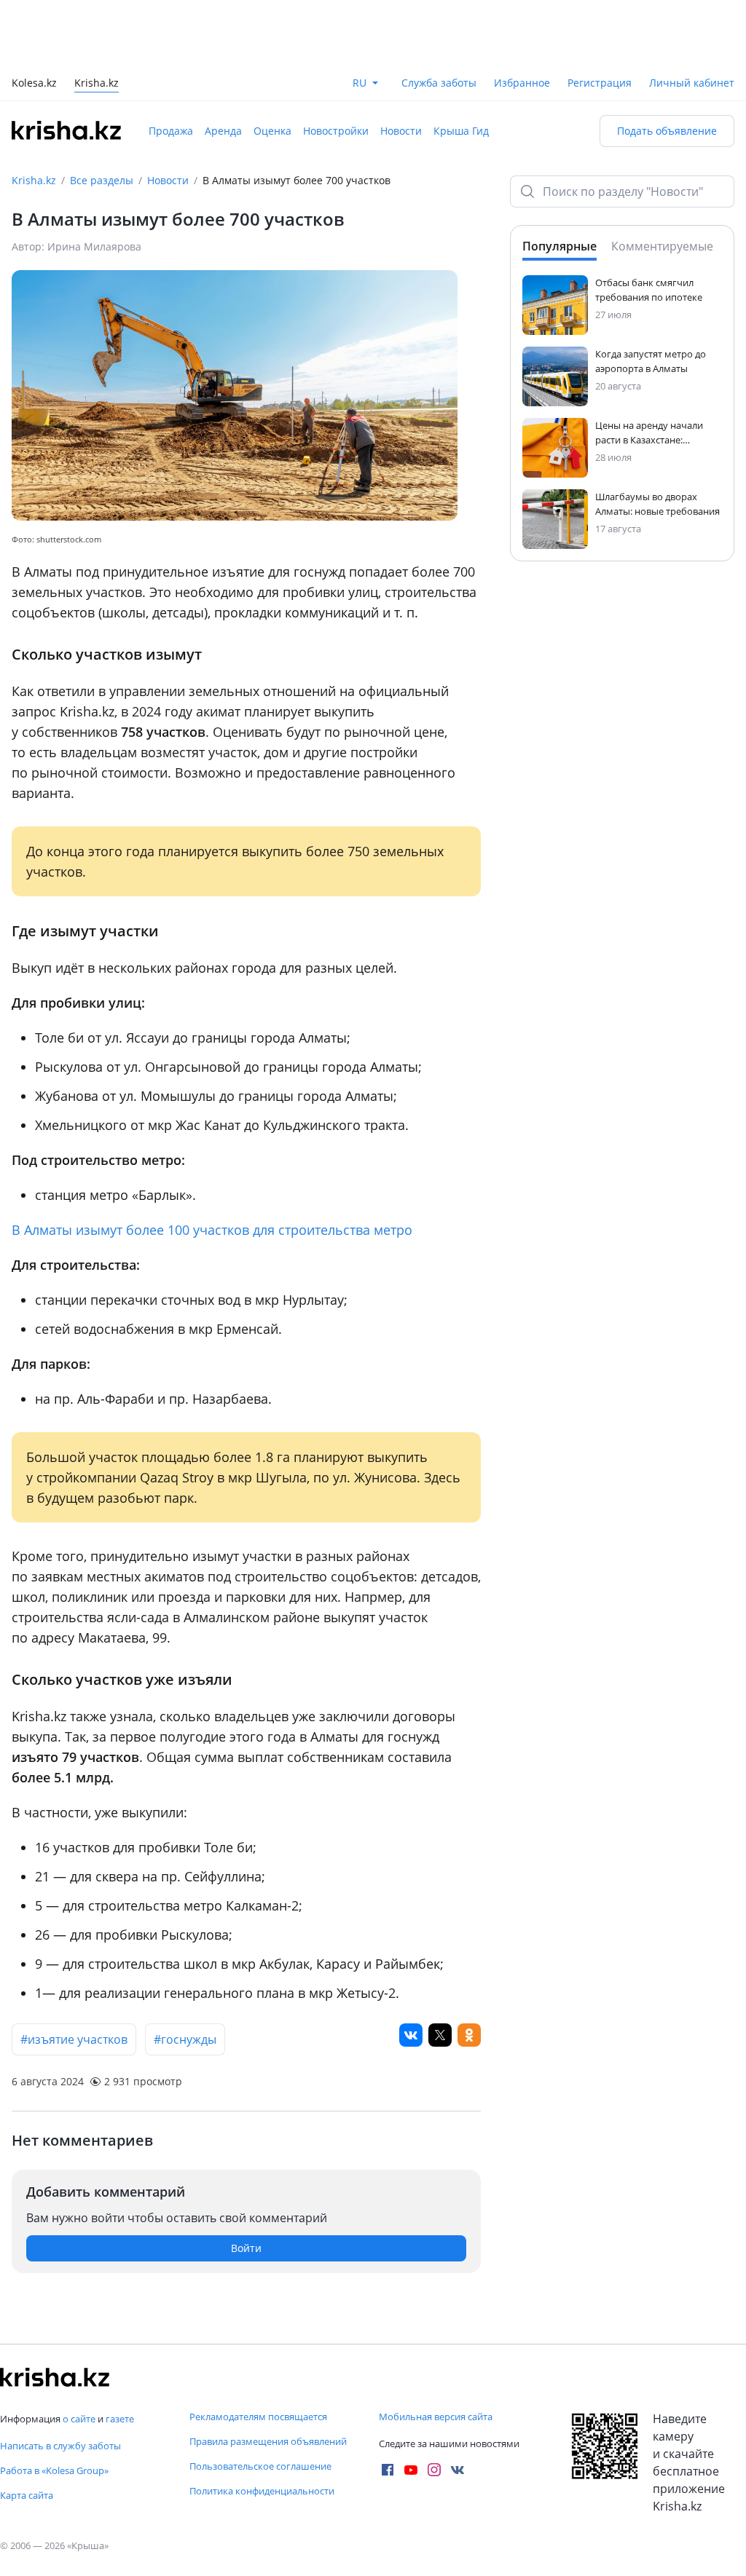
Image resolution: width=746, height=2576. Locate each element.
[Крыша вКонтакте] (458, 2470)
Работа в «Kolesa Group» (54, 2470)
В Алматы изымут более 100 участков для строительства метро (212, 1230)
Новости (401, 131)
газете (120, 2419)
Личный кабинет (692, 83)
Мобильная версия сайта (436, 2417)
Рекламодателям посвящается (258, 2417)
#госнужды (185, 2039)
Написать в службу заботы (60, 2446)
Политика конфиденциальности (262, 2491)
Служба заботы (439, 83)
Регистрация (600, 83)
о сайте (79, 2419)
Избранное (522, 83)
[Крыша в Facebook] (388, 2470)
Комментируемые (662, 246)
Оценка (272, 131)
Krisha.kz (34, 180)
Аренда (223, 131)
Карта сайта (27, 2495)
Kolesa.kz (34, 84)
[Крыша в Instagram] (434, 2470)
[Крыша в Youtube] (411, 2470)
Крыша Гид (461, 131)
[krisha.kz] (55, 2377)
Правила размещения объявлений (268, 2441)
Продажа (171, 131)
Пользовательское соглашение (260, 2466)
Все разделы (102, 180)
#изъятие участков (74, 2039)
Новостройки (336, 131)
